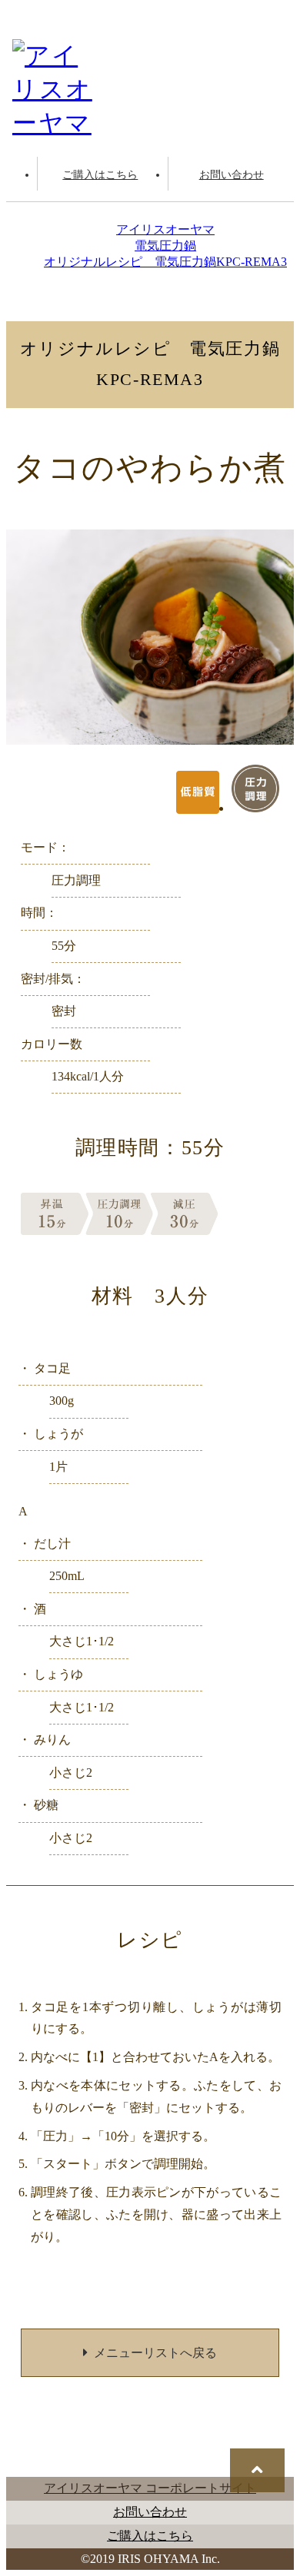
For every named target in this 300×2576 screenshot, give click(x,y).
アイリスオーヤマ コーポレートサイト (150, 2488)
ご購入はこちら (100, 174)
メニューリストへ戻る (155, 2353)
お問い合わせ (232, 174)
